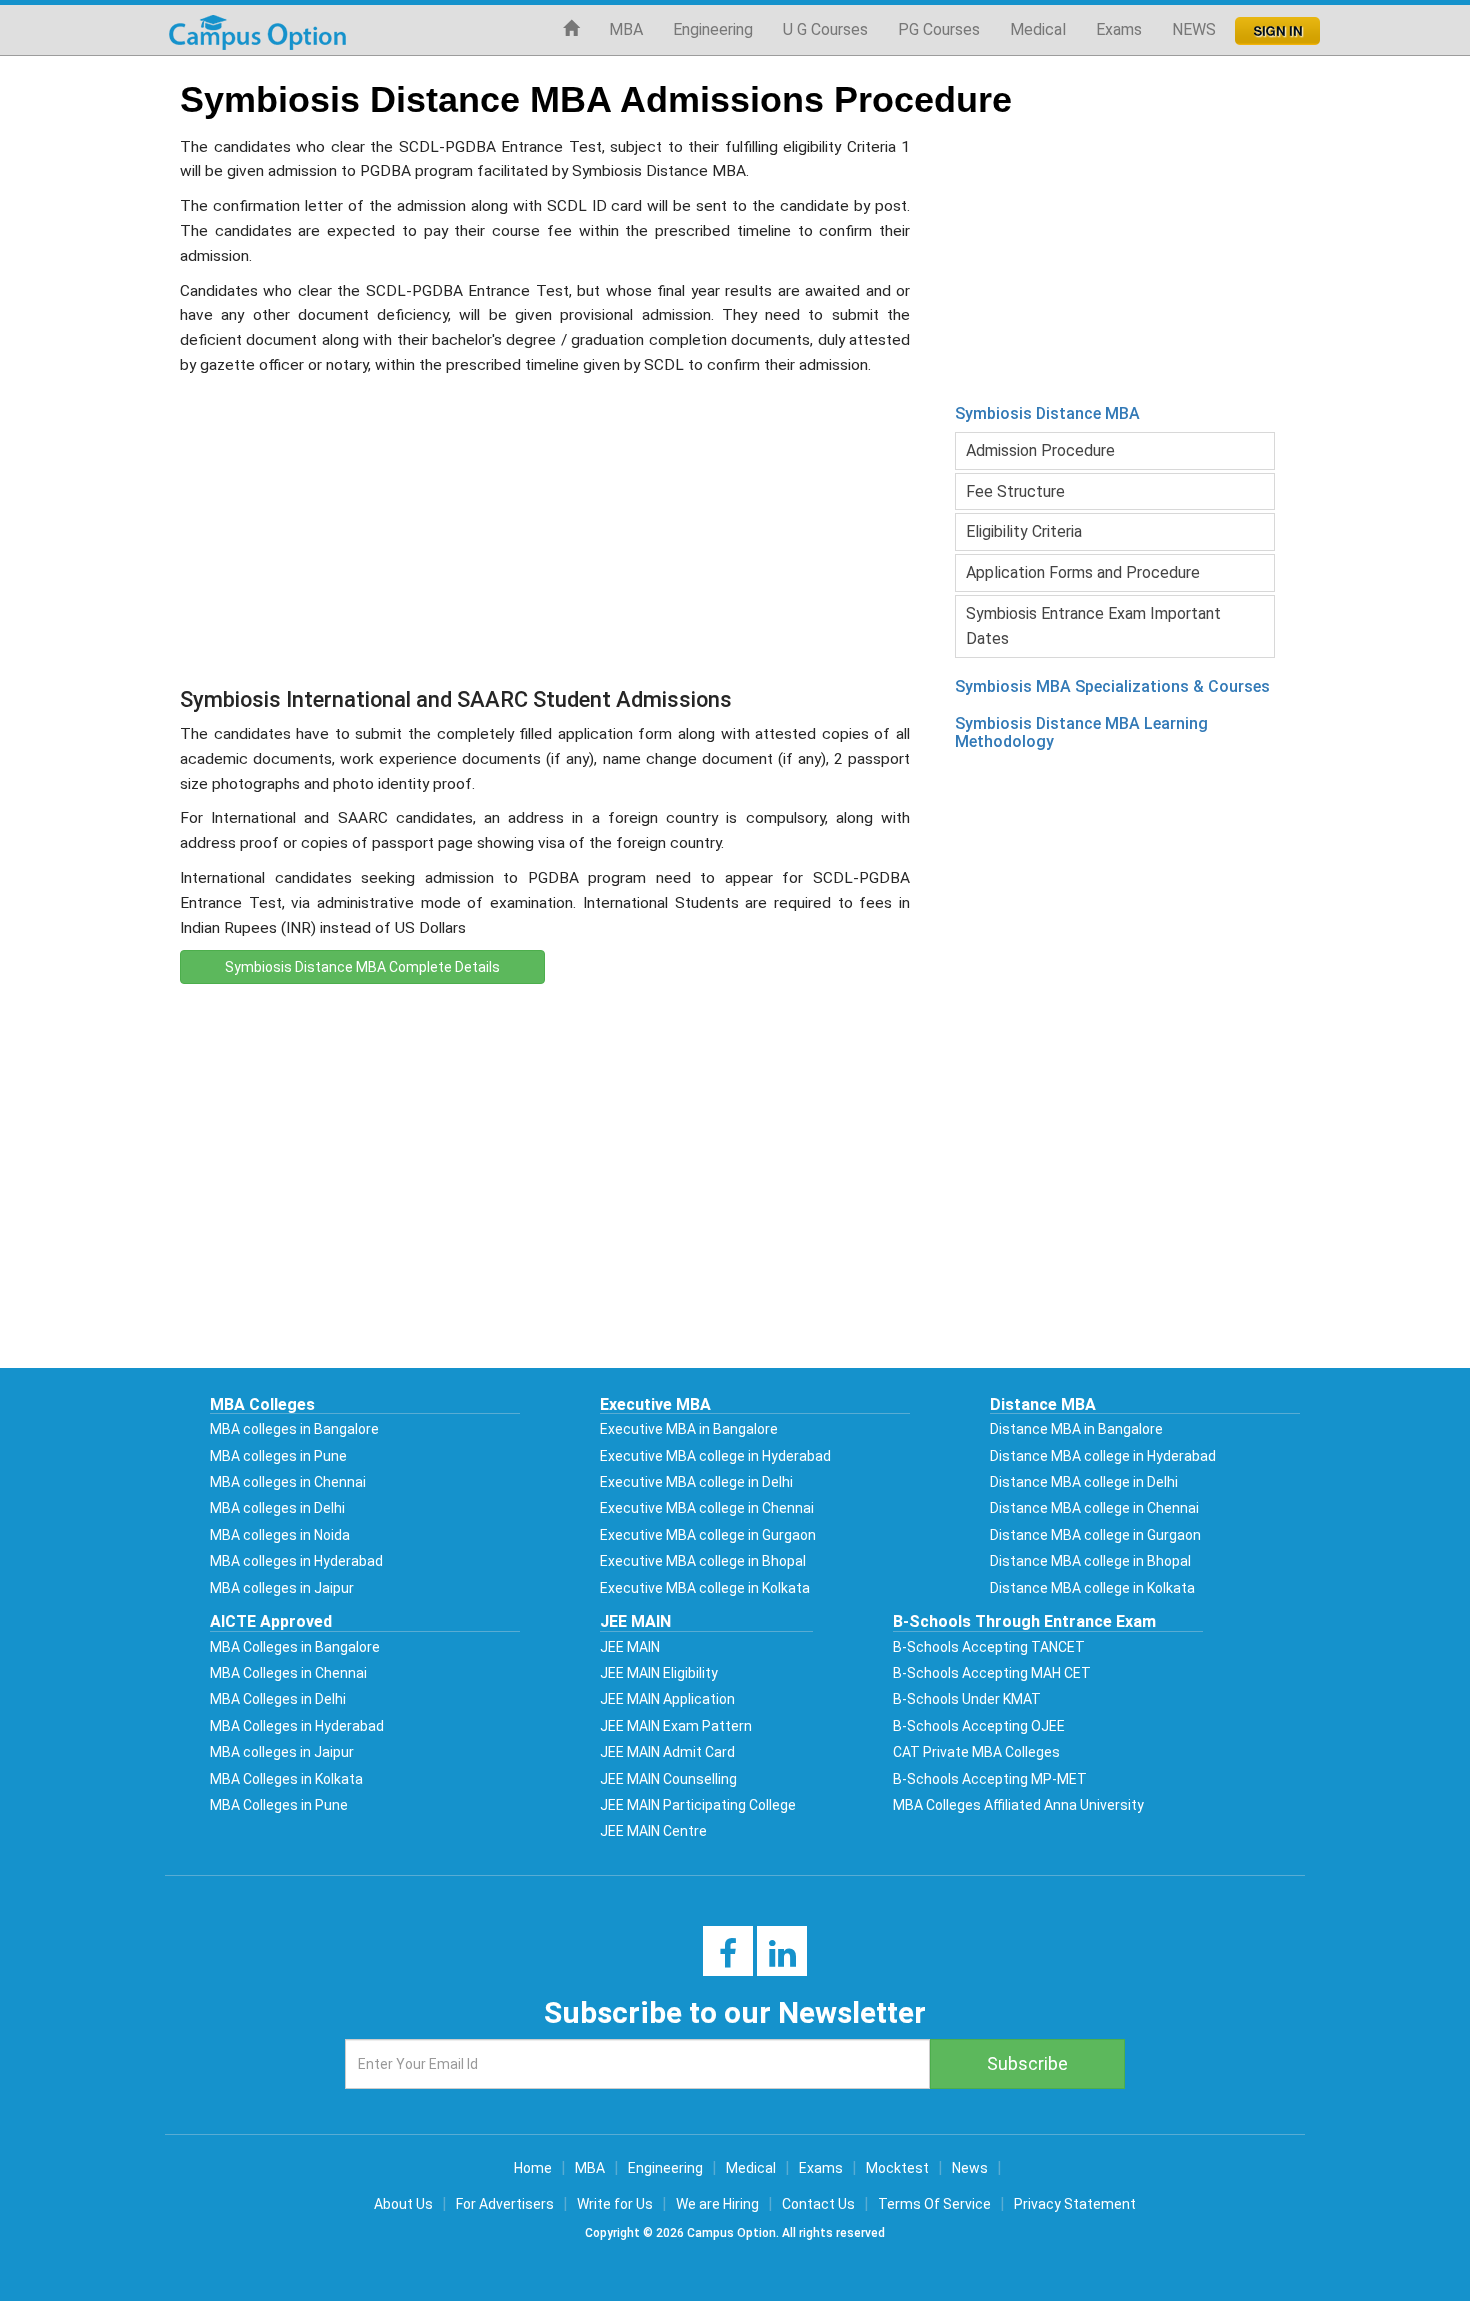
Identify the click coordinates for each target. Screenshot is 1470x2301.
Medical (1038, 29)
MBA (626, 29)
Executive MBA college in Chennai (707, 1508)
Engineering (713, 29)
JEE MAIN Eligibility (659, 1673)
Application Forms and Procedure (1083, 572)
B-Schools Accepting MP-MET (990, 1779)
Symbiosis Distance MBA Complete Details (362, 967)
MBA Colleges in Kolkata (286, 1779)
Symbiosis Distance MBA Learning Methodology (1081, 732)
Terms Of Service (934, 2204)
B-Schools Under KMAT (967, 1699)
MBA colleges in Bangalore (294, 1429)
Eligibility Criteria (1024, 531)
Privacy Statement (1075, 2204)
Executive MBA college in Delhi (696, 1482)
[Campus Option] (257, 30)
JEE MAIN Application (667, 1699)
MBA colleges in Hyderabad (296, 1561)
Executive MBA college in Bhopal (703, 1561)
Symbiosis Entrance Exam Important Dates (1093, 626)
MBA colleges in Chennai (288, 1482)
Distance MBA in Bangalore (1076, 1429)
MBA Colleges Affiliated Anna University (1018, 1805)
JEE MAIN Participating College (698, 1805)
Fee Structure (1015, 491)
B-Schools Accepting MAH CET (992, 1673)
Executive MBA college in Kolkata (705, 1588)
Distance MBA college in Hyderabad (1103, 1456)
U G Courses (825, 29)
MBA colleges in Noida (280, 1535)
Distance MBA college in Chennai (1094, 1508)
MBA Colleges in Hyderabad (297, 1726)
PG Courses (939, 29)
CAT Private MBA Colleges (976, 1752)
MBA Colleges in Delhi (278, 1699)
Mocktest (897, 2168)
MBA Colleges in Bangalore (295, 1647)
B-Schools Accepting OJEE (979, 1726)
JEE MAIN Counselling (668, 1779)
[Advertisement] (545, 528)
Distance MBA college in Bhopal (1090, 1561)
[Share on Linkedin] (782, 1959)
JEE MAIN (630, 1647)
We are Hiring (717, 2204)
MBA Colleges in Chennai (288, 1673)
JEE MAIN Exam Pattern (676, 1726)
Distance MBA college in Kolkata (1092, 1588)
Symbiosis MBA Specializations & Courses (1112, 686)
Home (533, 2168)
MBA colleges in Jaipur (282, 1588)
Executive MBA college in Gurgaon (708, 1535)
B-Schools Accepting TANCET (989, 1647)
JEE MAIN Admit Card (667, 1752)
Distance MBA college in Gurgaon (1095, 1535)
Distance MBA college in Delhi (1084, 1482)
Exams (1119, 29)
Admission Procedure (1040, 450)
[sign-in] (1275, 25)
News (970, 2168)
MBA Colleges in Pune (279, 1805)
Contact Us (818, 2204)
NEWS (1194, 29)
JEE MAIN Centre (653, 1831)
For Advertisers (505, 2204)
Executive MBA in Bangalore (689, 1429)
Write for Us (615, 2204)
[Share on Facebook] (728, 1959)
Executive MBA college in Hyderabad (715, 1456)
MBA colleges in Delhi (277, 1508)
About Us (403, 2204)
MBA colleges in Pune (278, 1456)
